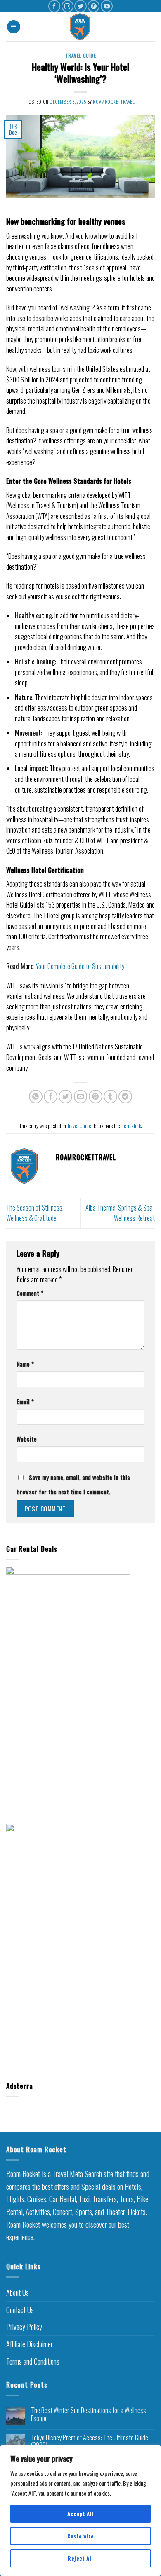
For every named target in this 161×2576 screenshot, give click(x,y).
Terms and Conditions (33, 2361)
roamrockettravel (114, 102)
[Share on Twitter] (65, 1097)
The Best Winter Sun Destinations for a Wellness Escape (89, 2414)
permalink (131, 1126)
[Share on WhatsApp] (36, 1097)
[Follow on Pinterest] (94, 6)
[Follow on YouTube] (107, 6)
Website (27, 1439)
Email (25, 1402)
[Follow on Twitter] (80, 6)
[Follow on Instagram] (67, 6)
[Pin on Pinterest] (96, 1097)
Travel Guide (81, 56)
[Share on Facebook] (51, 1097)
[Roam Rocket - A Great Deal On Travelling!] (81, 27)
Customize (81, 2536)
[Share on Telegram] (125, 1097)
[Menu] (14, 27)
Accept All (80, 2514)
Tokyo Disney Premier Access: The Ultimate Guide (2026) (90, 2442)
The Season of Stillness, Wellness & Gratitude (35, 1213)
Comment (30, 1293)
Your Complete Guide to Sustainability (80, 966)
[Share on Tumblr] (110, 1097)
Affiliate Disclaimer (30, 2344)
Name (25, 1364)
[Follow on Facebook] (54, 6)
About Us (18, 2292)
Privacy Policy (24, 2327)
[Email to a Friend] (81, 1097)
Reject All (80, 2558)
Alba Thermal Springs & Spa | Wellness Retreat (120, 1213)
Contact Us (20, 2310)
